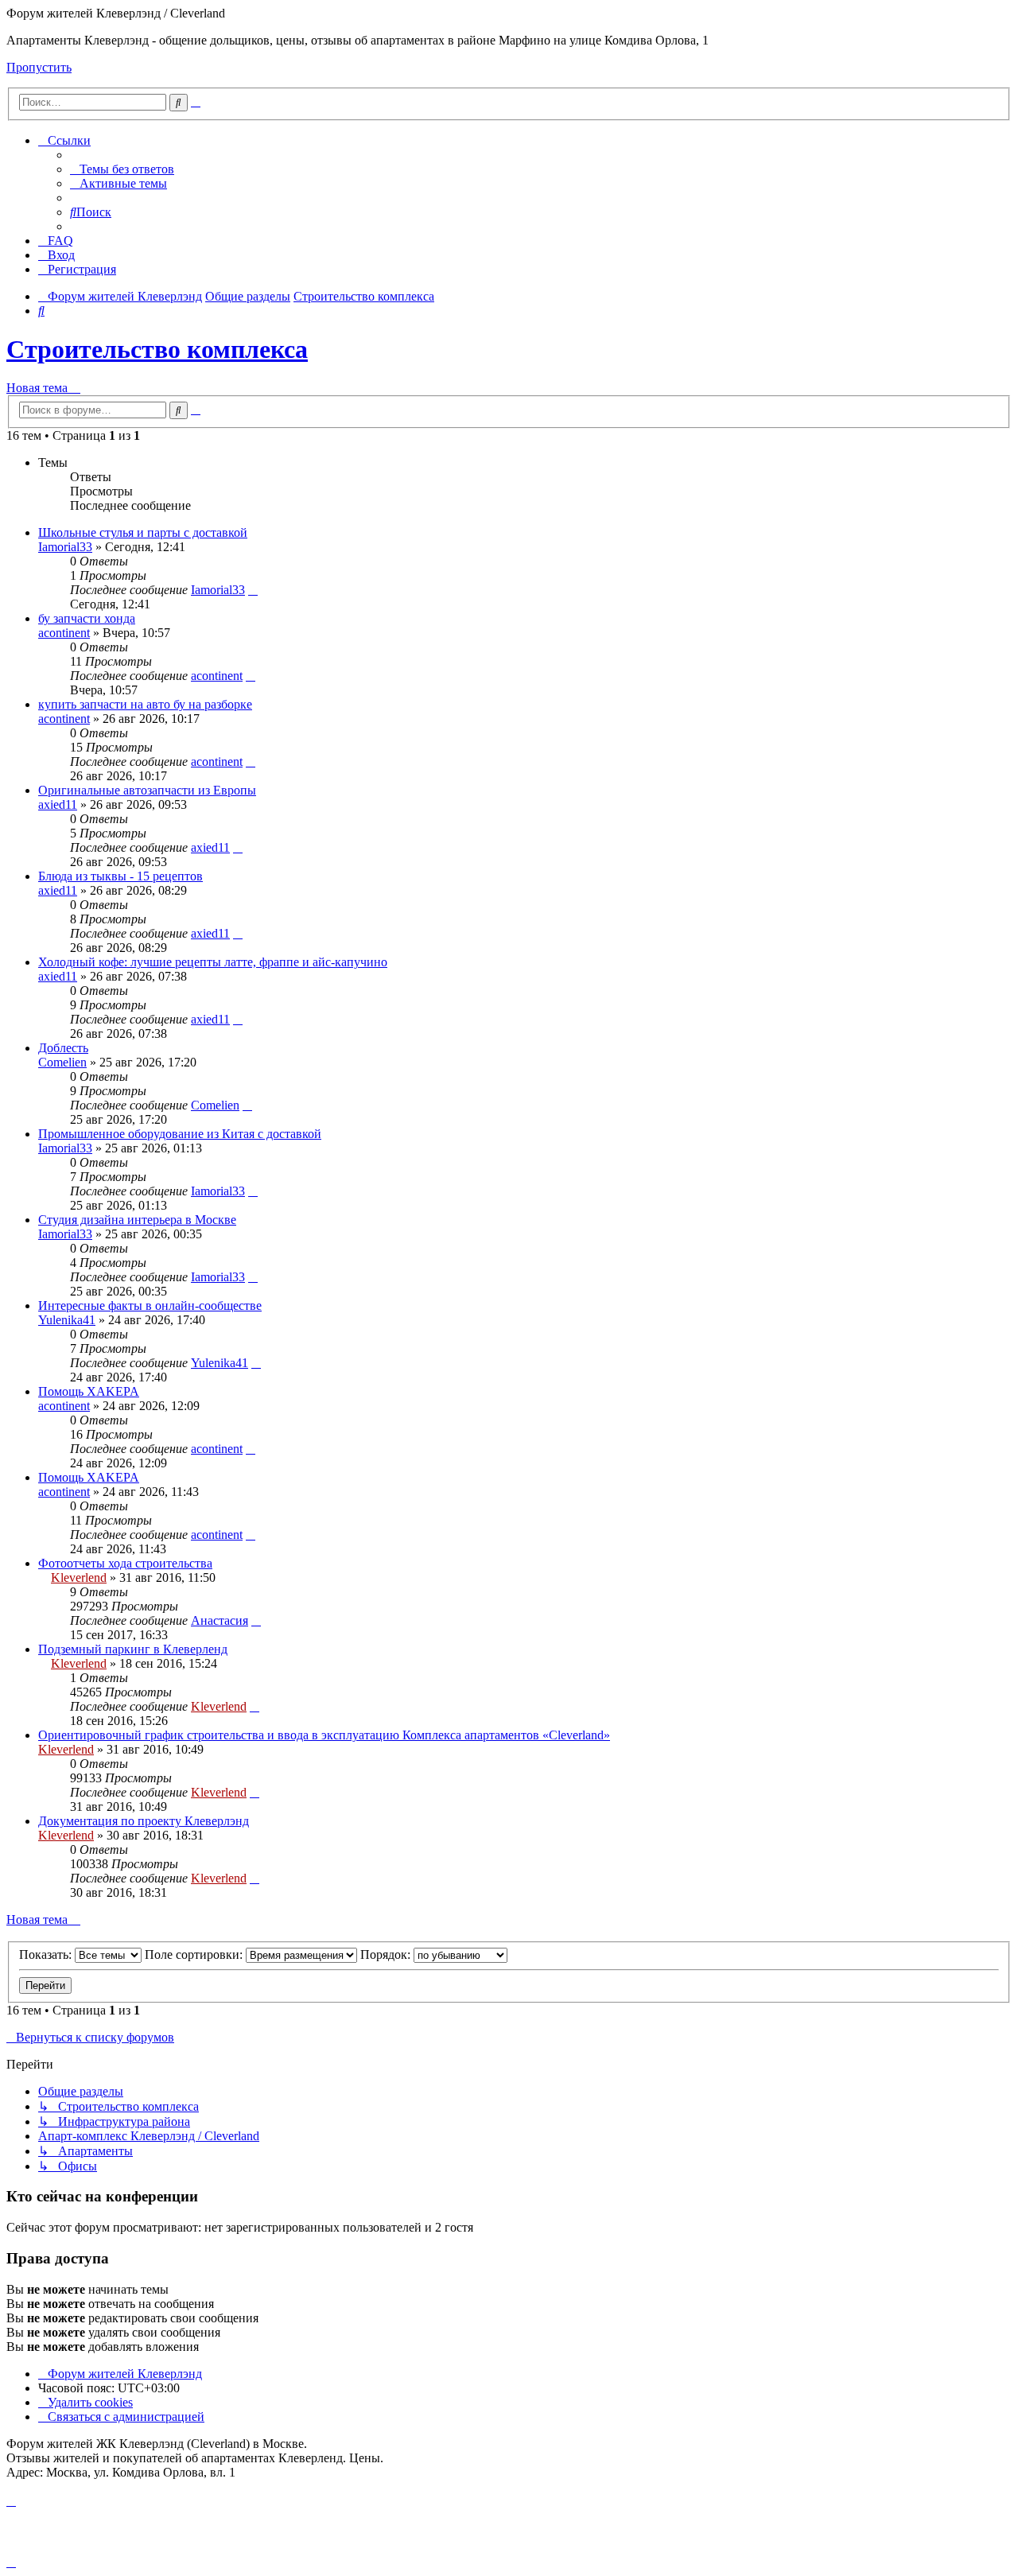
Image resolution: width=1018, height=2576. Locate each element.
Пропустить (39, 67)
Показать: (47, 1954)
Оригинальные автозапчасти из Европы (147, 790)
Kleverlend (79, 1577)
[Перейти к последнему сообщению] (253, 590)
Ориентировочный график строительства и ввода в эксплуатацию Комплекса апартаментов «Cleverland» (324, 1735)
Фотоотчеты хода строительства (125, 1563)
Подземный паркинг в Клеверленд (133, 1649)
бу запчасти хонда (87, 618)
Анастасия (220, 1620)
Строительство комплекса (157, 349)
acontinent (64, 633)
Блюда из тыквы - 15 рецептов (120, 876)
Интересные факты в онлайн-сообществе (150, 1305)
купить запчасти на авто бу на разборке (145, 704)
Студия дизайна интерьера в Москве (137, 1220)
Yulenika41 (67, 1320)
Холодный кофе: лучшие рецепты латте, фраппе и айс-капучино (213, 962)
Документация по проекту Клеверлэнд (144, 1821)
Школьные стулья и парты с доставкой (143, 532)
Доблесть (63, 1048)
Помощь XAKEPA (89, 1391)
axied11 (58, 804)
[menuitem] (122, 169)
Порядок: (387, 1954)
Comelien (62, 1062)
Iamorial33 (65, 547)
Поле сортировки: (195, 1954)
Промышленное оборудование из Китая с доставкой (180, 1134)
